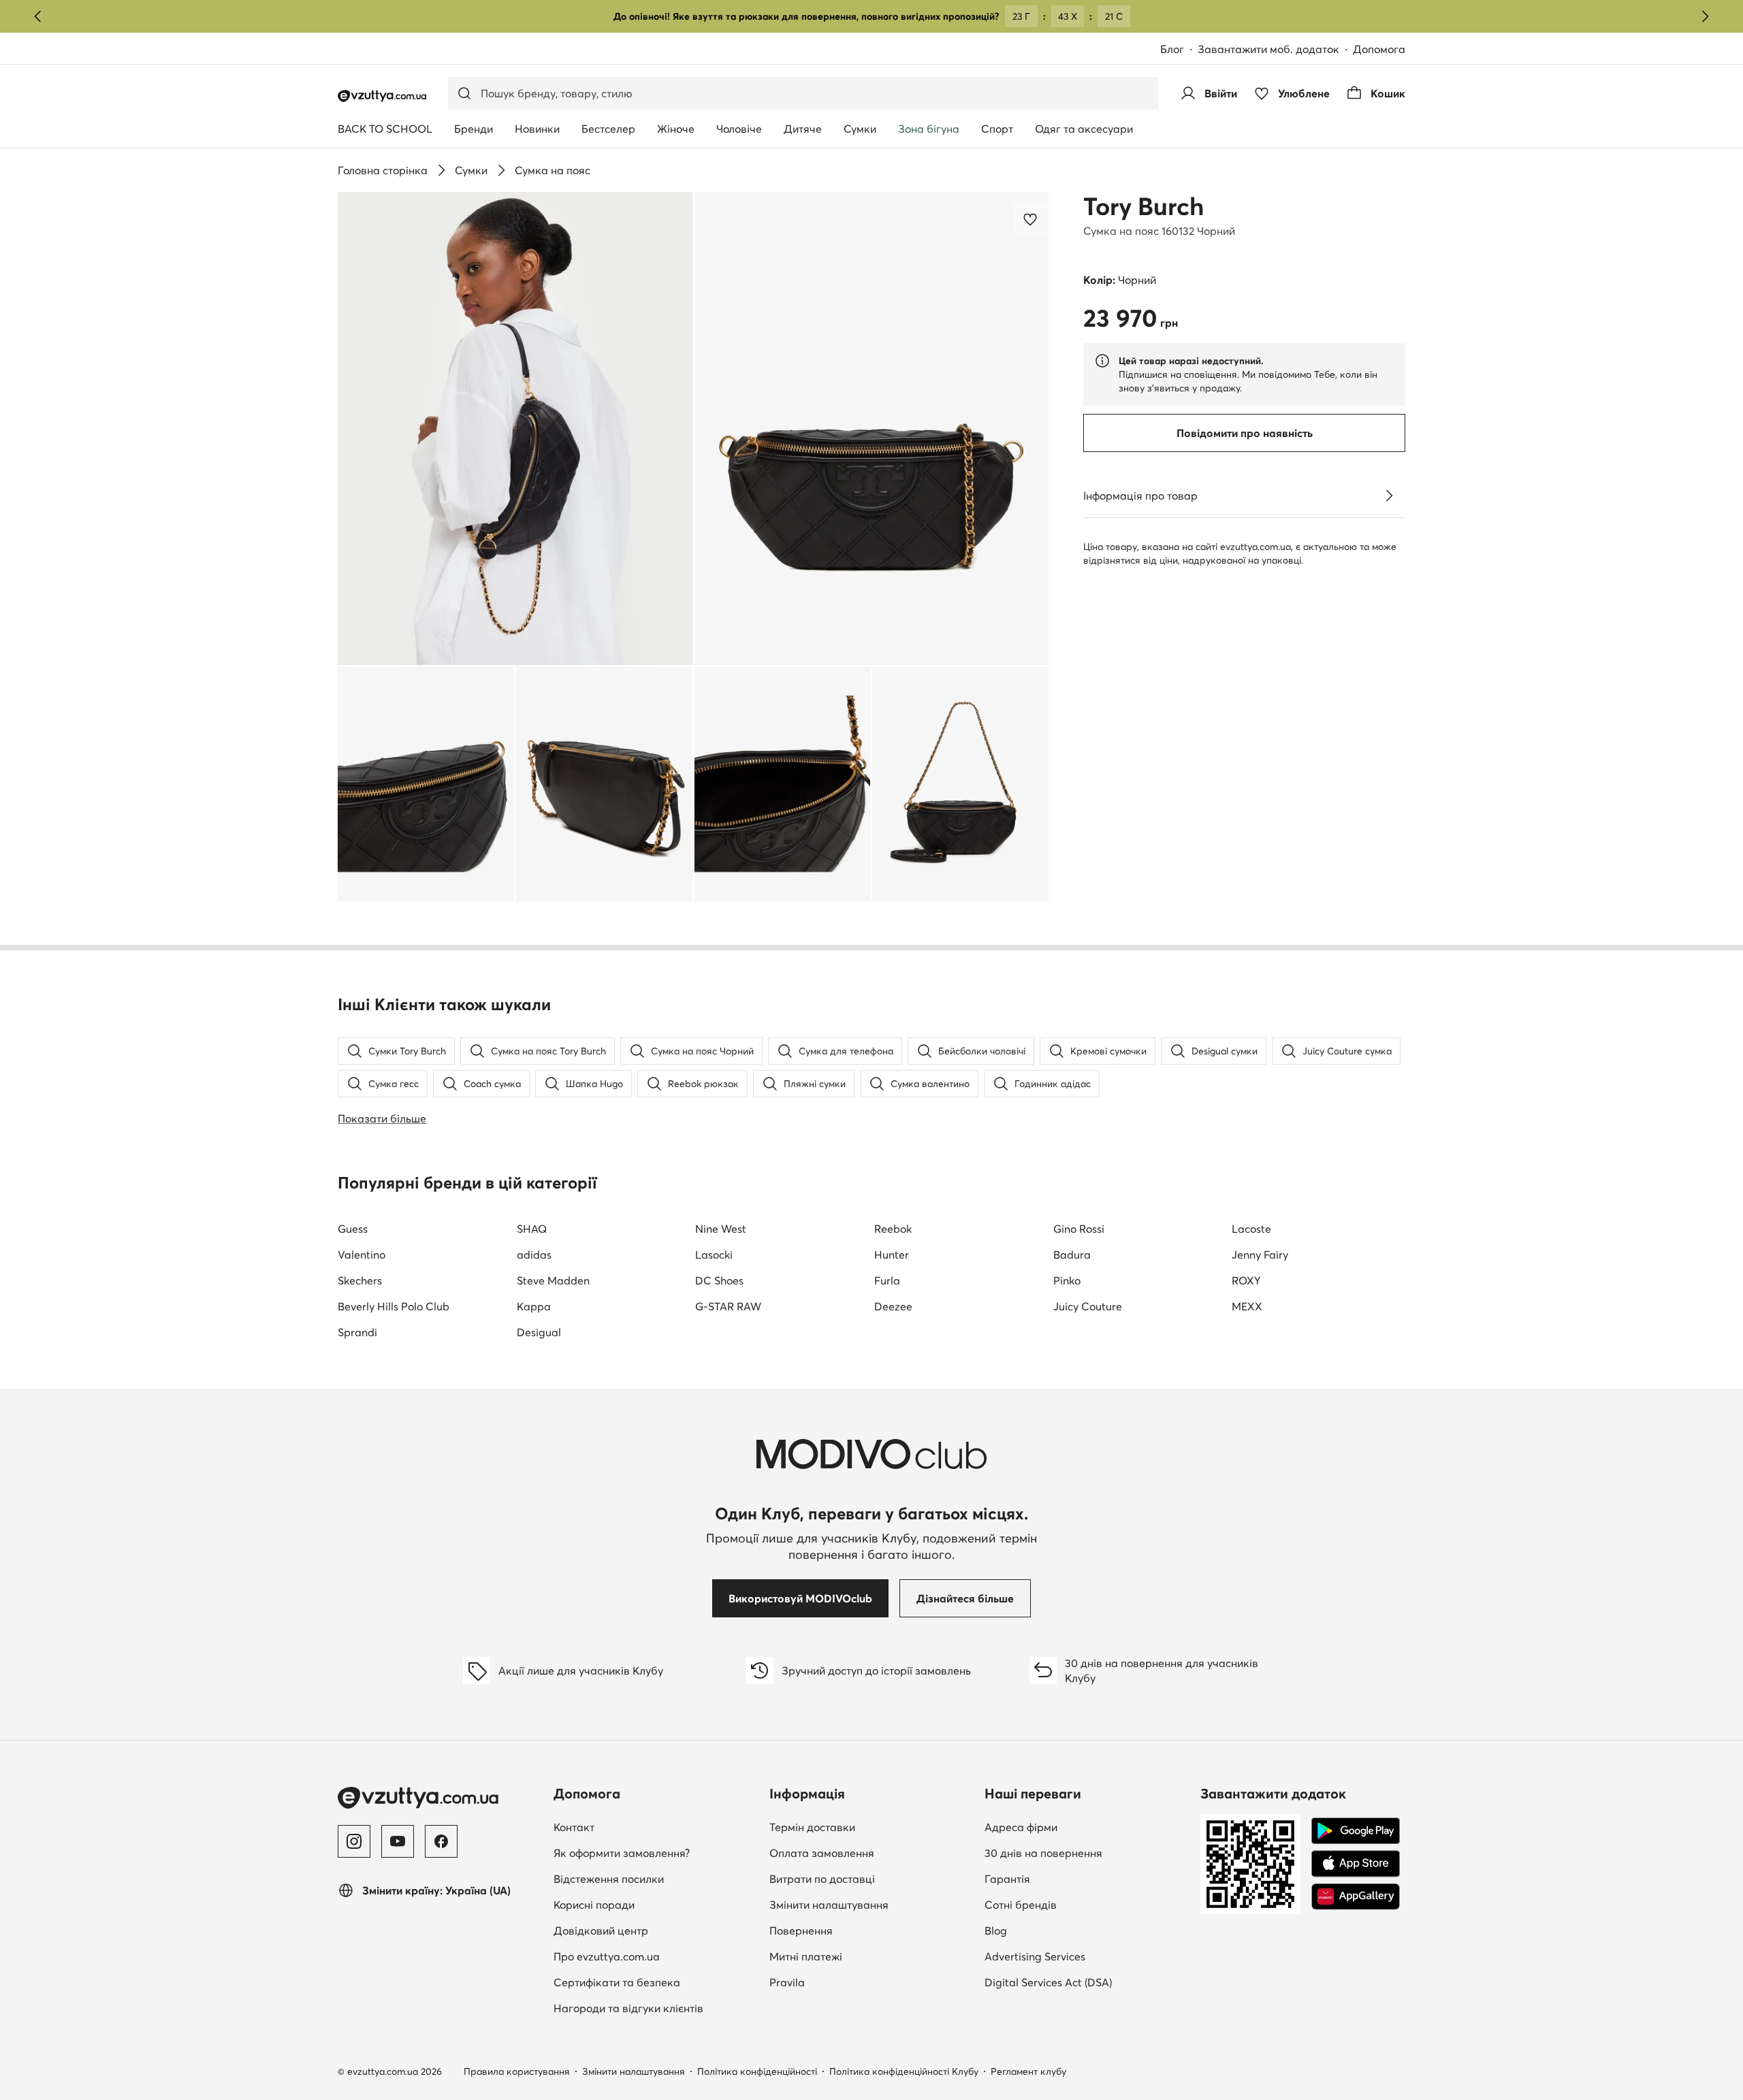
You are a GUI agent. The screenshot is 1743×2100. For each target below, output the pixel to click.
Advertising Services (1087, 1956)
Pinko (1067, 1280)
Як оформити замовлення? (622, 1853)
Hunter (892, 1255)
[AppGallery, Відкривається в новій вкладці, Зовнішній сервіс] (1356, 1896)
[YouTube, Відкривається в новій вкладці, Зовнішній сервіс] (398, 1841)
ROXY (1246, 1280)
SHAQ (532, 1229)
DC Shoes (719, 1280)
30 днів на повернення (1043, 1853)
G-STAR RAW (728, 1306)
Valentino (362, 1255)
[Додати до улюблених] (1032, 219)
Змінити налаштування (829, 1905)
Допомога (1379, 49)
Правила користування (517, 2071)
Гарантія (1007, 1879)
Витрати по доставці (822, 1879)
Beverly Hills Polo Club (394, 1306)
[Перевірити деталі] (1389, 496)
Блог (1179, 50)
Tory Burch (1144, 206)
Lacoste (1251, 1229)
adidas (534, 1255)
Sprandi (357, 1332)
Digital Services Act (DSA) (1048, 1982)
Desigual (539, 1332)
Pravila (787, 1982)
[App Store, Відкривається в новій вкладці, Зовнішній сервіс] (1356, 1864)
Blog (1075, 1930)
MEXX (1247, 1306)
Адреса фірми (1021, 1827)
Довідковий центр (601, 1931)
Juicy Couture (1088, 1306)
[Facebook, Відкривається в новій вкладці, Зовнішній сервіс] (441, 1841)
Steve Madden (553, 1280)
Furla (887, 1280)
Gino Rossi (1079, 1229)
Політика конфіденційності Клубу (904, 2071)
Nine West (721, 1229)
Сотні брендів (1021, 1905)
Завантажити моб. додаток (1275, 50)
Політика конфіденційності (757, 2071)
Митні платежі (806, 1956)
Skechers (360, 1280)
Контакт (653, 1827)
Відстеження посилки (609, 1879)
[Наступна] (1705, 16)
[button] (515, 429)
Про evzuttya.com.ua (607, 1956)
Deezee (893, 1306)
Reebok (893, 1229)
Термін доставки (812, 1827)
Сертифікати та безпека (617, 1982)
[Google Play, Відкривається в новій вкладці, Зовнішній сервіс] (1356, 1831)
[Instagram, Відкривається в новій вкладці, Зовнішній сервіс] (354, 1841)
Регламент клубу (1028, 2071)
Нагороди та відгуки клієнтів (628, 2008)
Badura (1072, 1255)
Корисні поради (594, 1905)
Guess (353, 1229)
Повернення (801, 1931)
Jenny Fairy (1260, 1255)
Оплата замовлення (822, 1853)
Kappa (534, 1306)
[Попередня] (38, 16)
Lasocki (714, 1255)
